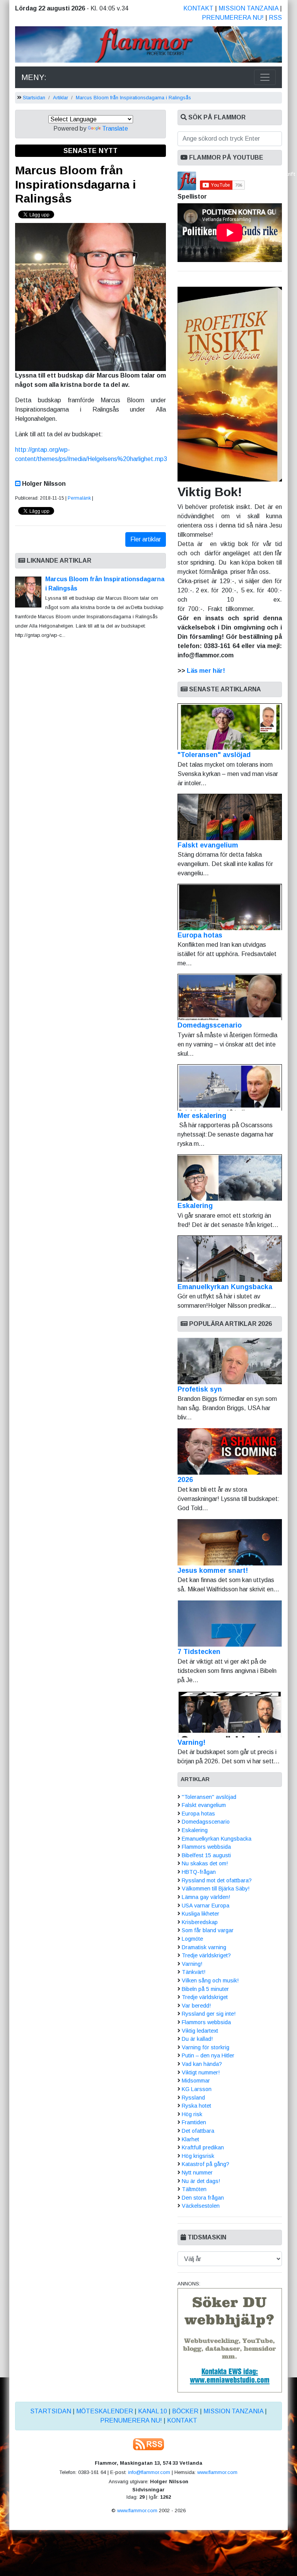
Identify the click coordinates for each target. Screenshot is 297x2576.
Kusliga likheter (201, 1914)
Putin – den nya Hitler (208, 2055)
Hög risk (192, 2114)
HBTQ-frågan (199, 1872)
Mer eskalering (202, 1116)
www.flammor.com (217, 2472)
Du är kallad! (197, 2039)
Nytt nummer (197, 2173)
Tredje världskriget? (206, 1955)
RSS (275, 18)
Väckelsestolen (201, 2206)
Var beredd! (196, 2006)
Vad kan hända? (202, 2064)
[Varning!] (230, 1714)
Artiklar (61, 98)
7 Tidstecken (199, 1652)
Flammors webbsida (206, 1847)
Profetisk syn (200, 1389)
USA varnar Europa (206, 1906)
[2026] (230, 1451)
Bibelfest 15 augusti (206, 1855)
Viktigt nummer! (201, 2072)
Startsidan (34, 98)
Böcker (185, 2411)
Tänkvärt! (194, 1972)
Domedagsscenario (210, 1025)
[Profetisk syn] (230, 1361)
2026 (185, 1480)
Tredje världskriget (205, 1997)
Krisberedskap (200, 1922)
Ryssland (193, 2098)
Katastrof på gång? (206, 2164)
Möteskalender (105, 2411)
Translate (115, 128)
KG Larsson (197, 2089)
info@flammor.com (149, 2472)
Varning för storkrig (206, 2047)
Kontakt (198, 8)
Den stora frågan (203, 2198)
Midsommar (196, 2081)
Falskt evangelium (208, 845)
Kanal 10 (153, 2411)
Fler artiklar (146, 539)
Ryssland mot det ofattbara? (217, 1880)
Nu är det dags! (201, 2181)
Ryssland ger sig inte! (209, 2014)
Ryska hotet (196, 2106)
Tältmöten (194, 2189)
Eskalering (195, 1206)
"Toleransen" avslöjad (214, 755)
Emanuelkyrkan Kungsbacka (225, 1287)
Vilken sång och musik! (210, 1980)
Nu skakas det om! (205, 1863)
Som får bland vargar (208, 1930)
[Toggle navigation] (265, 77)
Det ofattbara (198, 2131)
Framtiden (194, 2122)
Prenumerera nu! (233, 18)
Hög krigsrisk (198, 2156)
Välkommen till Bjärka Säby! (216, 1889)
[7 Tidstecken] (230, 1623)
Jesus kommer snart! (213, 1570)
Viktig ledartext (200, 2031)
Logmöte (192, 1939)
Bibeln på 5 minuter (205, 1989)
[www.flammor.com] (148, 46)
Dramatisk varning (204, 1947)
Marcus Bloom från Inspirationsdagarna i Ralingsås (133, 98)
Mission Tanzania (248, 8)
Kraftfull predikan (203, 2147)
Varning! (191, 1742)
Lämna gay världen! (206, 1897)
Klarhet (190, 2139)
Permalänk (79, 498)
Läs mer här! (206, 671)
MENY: (34, 77)
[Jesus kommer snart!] (230, 1542)
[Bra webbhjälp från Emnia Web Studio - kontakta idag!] (230, 2340)
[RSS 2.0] (148, 2444)
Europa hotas (200, 935)
